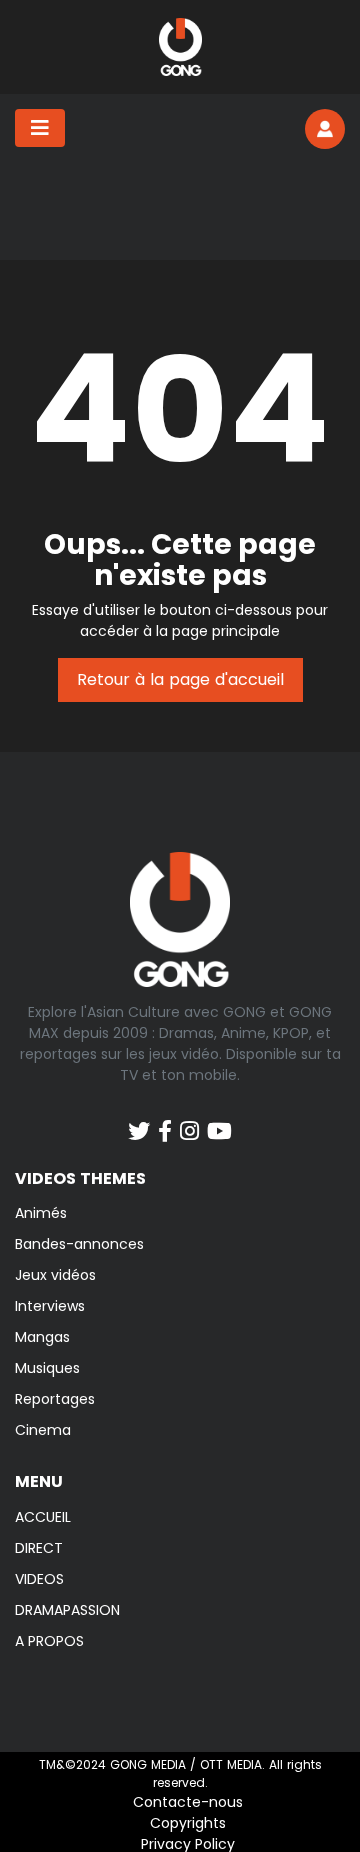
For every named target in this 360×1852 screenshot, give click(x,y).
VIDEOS (39, 1579)
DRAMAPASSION (67, 1610)
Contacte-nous (188, 1802)
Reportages (55, 1399)
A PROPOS (49, 1641)
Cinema (43, 1430)
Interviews (50, 1306)
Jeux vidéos (55, 1275)
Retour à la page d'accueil (180, 679)
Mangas (42, 1337)
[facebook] (165, 1121)
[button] (325, 129)
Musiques (47, 1368)
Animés (41, 1213)
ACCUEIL (43, 1517)
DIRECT (39, 1548)
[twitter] (139, 1121)
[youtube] (219, 1121)
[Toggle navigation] (40, 128)
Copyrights (188, 1823)
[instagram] (189, 1121)
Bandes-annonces (79, 1244)
